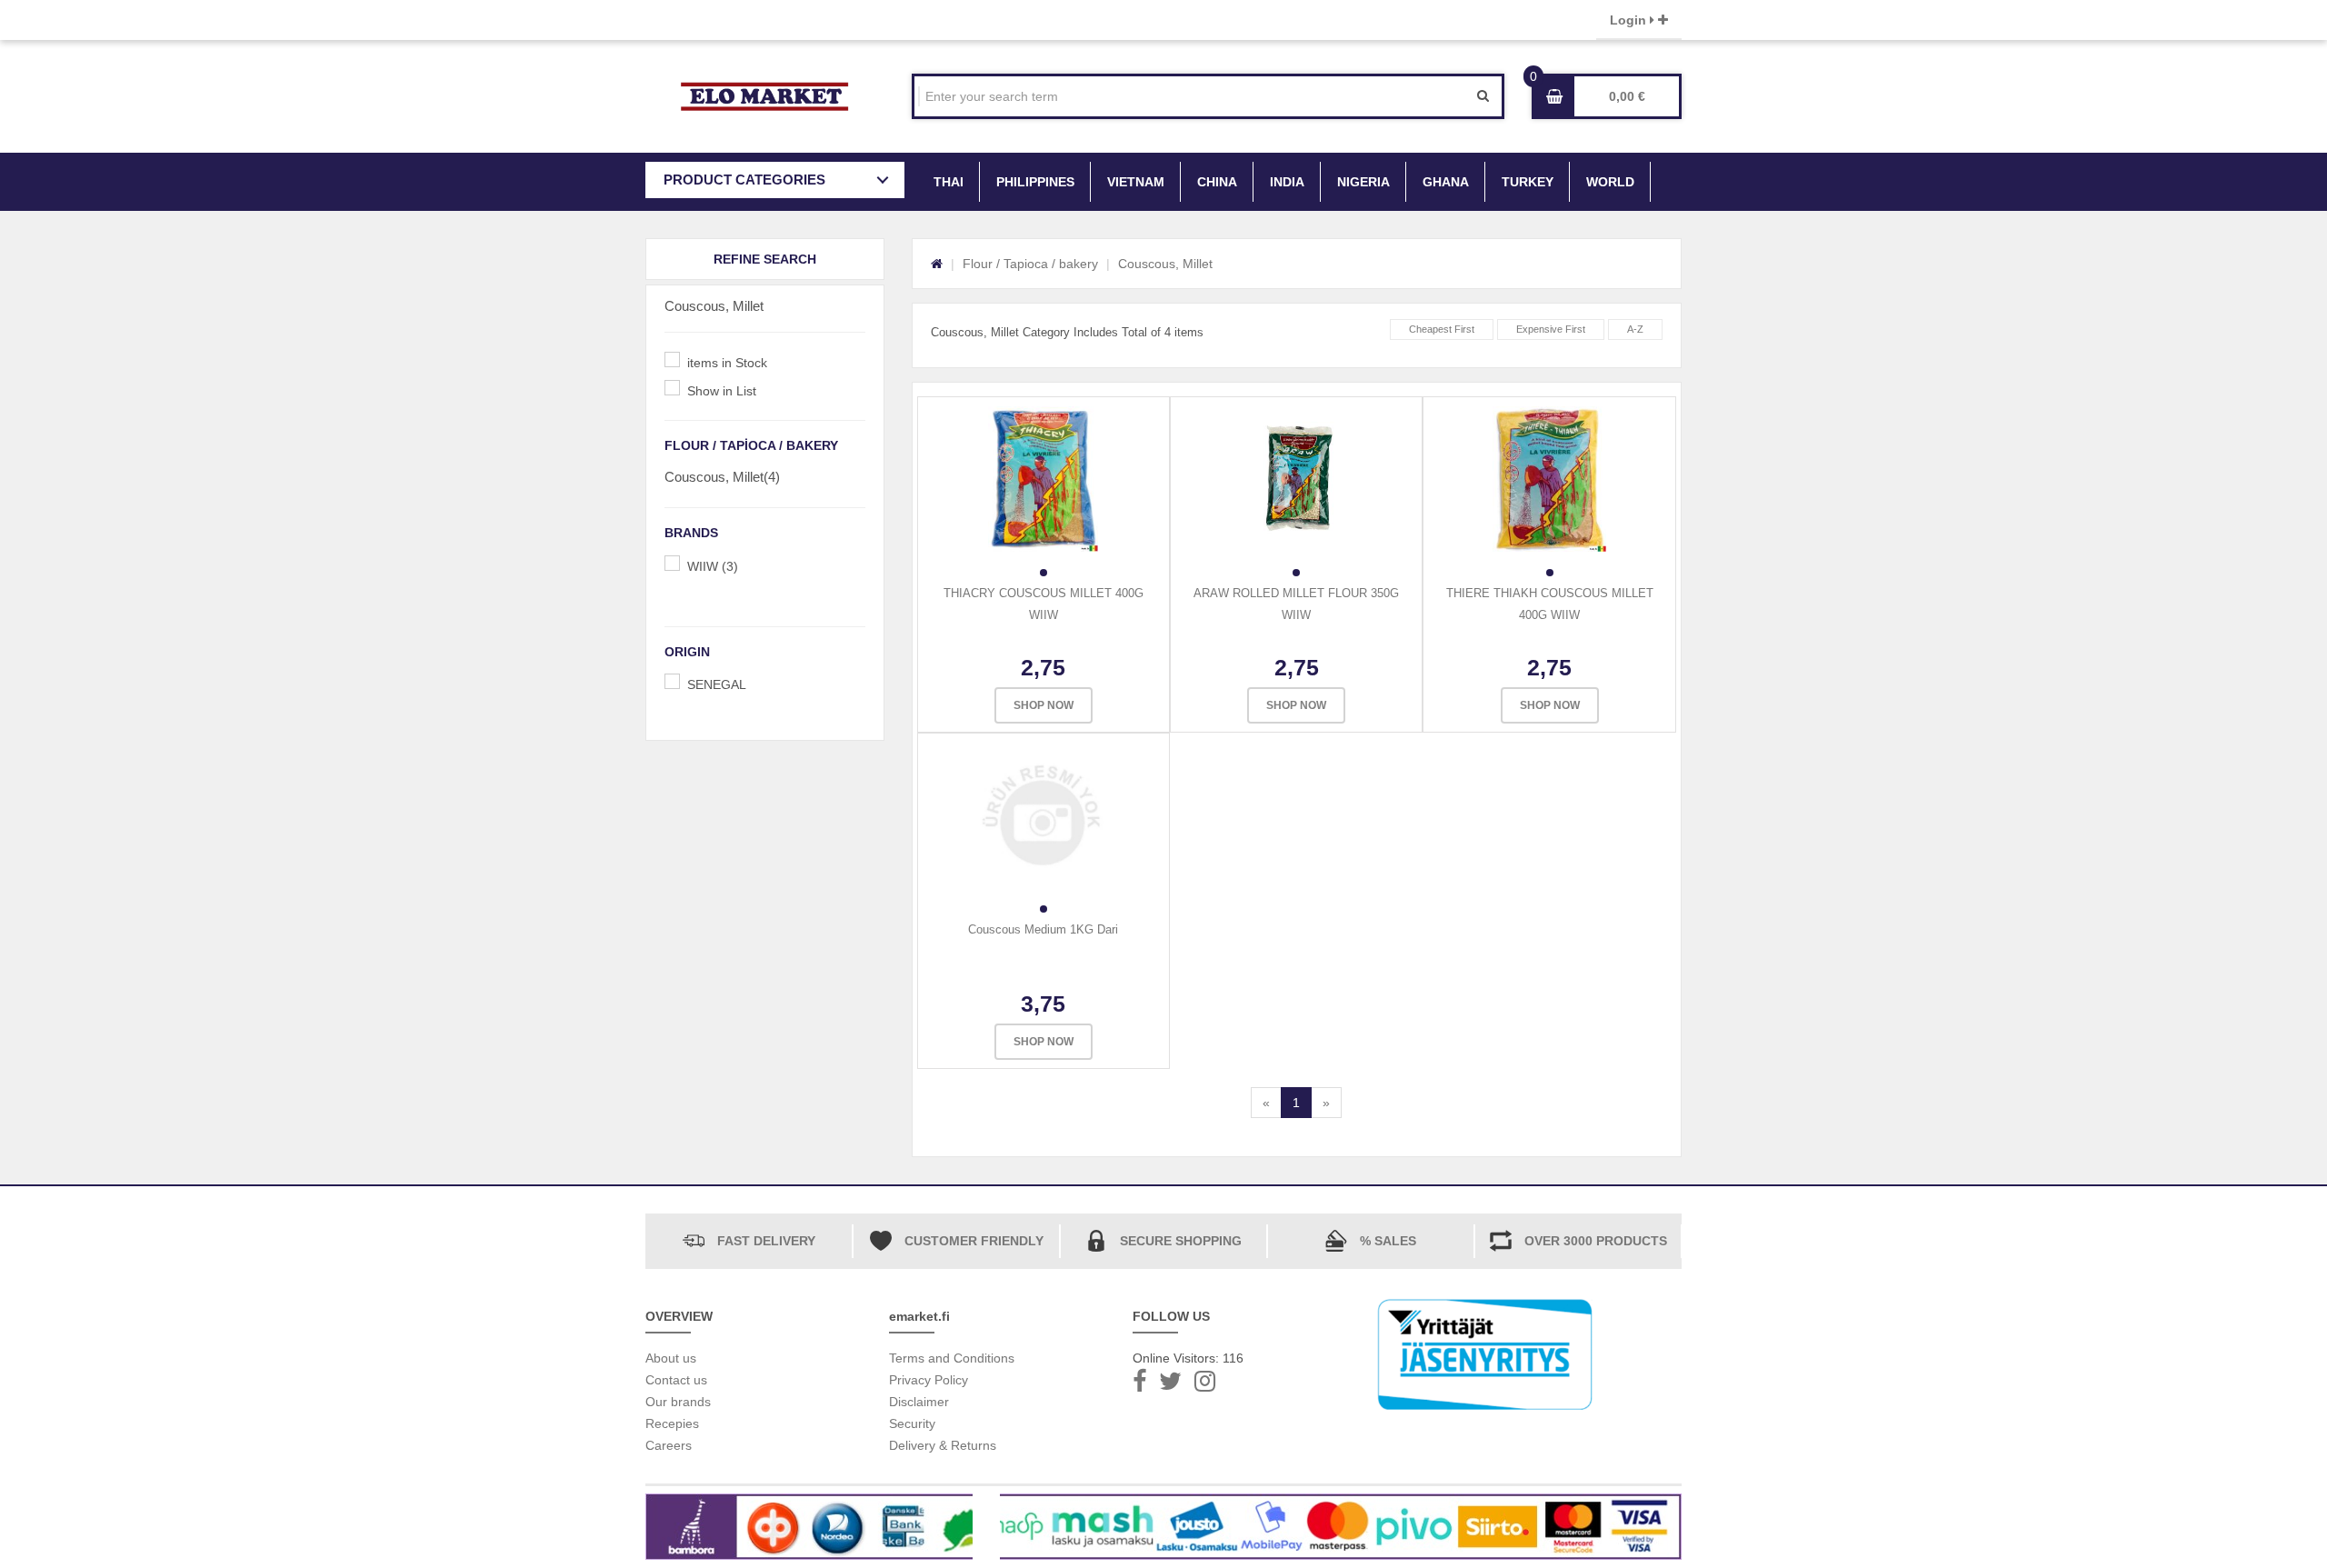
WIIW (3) (713, 566)
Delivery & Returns (943, 1445)
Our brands (678, 1402)
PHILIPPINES (1035, 182)
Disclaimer (919, 1402)
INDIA (1287, 182)
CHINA (1217, 182)
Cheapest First (1442, 329)
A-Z (1635, 329)
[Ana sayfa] (937, 264)
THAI (949, 182)
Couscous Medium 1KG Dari (1043, 929)
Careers (669, 1445)
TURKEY (1528, 182)
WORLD (1610, 182)
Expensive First (1551, 329)
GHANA (1446, 182)
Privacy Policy (929, 1380)
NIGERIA (1363, 182)
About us (671, 1358)
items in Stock (727, 363)
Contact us (676, 1380)
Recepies (672, 1423)
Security (912, 1423)
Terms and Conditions (952, 1358)
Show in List (722, 391)
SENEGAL (717, 684)
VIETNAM (1136, 182)
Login (1630, 20)
